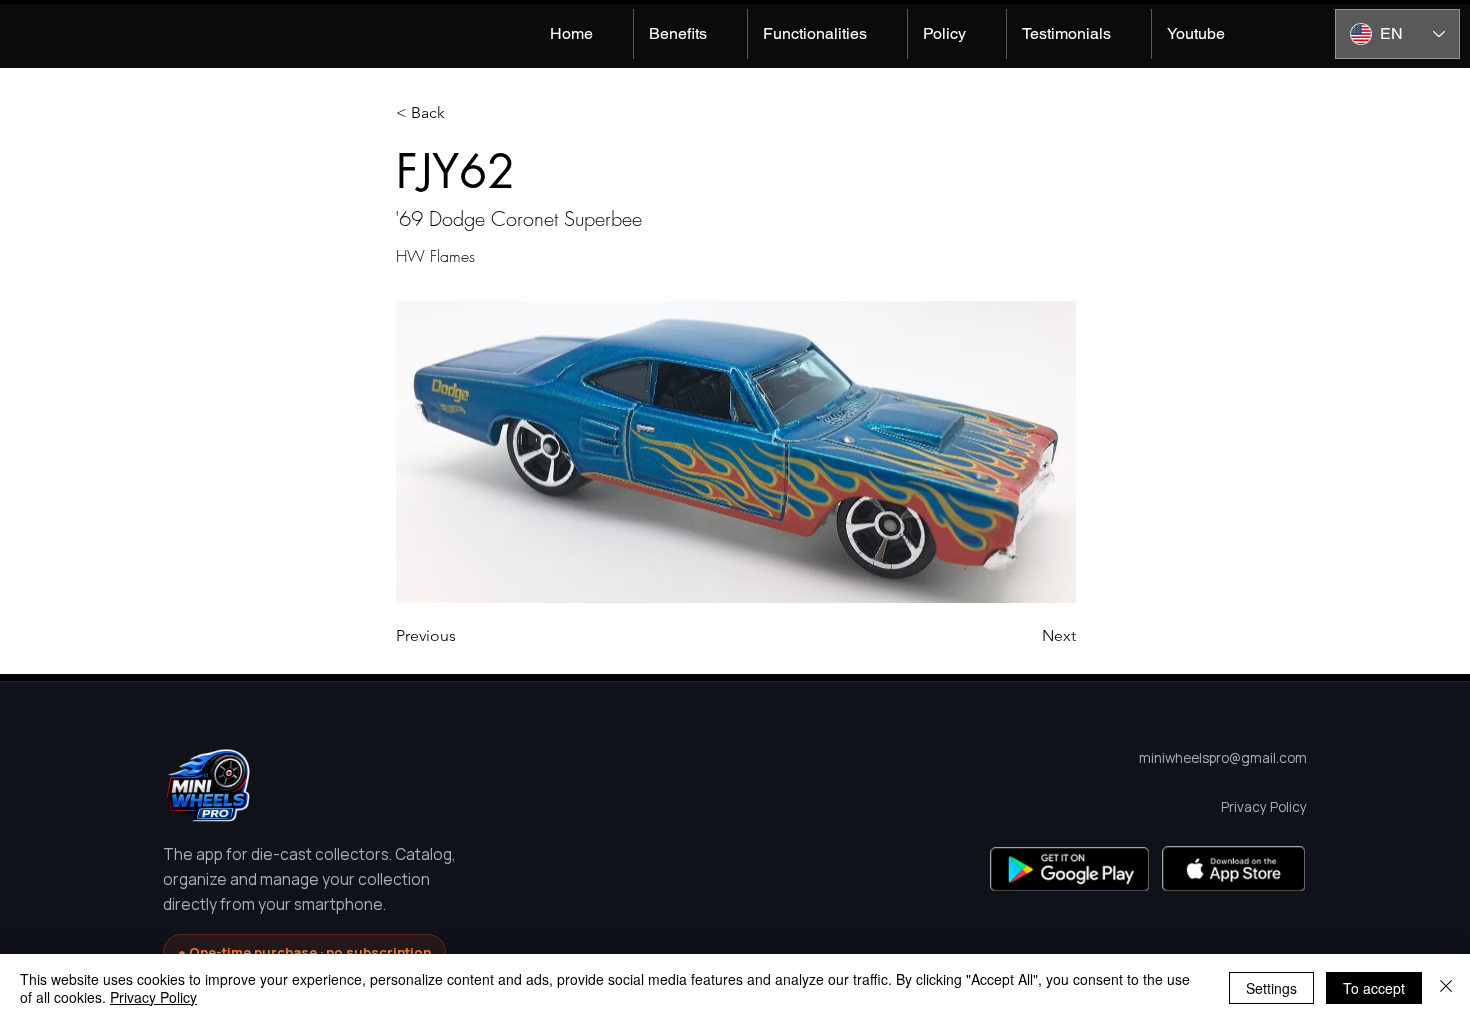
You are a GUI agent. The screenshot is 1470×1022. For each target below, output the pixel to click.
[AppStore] (1233, 868)
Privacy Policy (153, 997)
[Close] (1446, 988)
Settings (1271, 988)
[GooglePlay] (1069, 868)
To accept (1374, 988)
